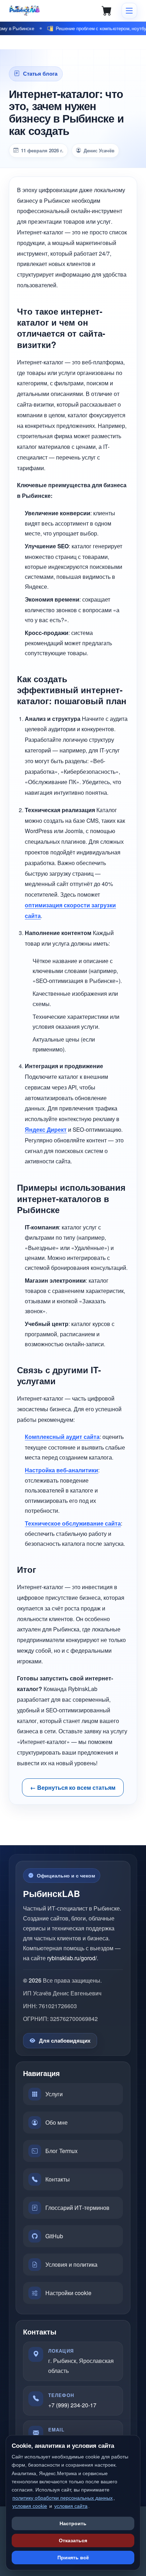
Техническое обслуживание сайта (73, 1523)
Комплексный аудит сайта (62, 1437)
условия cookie (30, 2506)
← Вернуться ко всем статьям (73, 1787)
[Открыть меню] (129, 11)
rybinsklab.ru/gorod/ (72, 1958)
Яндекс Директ (46, 1129)
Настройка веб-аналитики (61, 1470)
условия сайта (71, 2506)
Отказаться (73, 2540)
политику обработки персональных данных (63, 2498)
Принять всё (73, 2558)
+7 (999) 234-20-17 (72, 2405)
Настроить (73, 2523)
